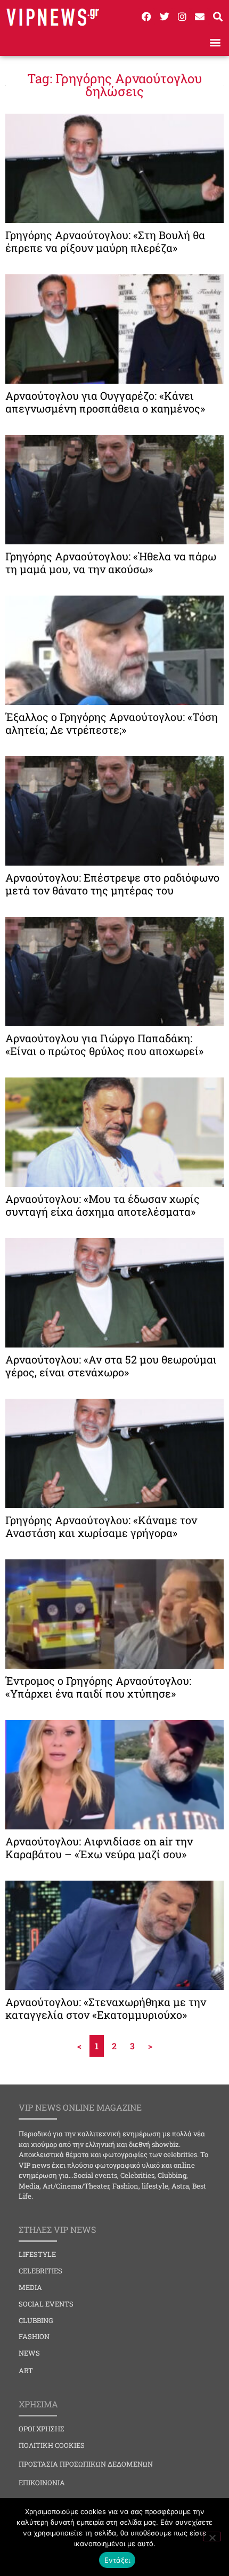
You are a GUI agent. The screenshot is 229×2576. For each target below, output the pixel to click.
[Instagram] (182, 17)
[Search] (218, 17)
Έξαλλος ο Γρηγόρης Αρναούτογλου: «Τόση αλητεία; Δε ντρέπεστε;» (112, 723)
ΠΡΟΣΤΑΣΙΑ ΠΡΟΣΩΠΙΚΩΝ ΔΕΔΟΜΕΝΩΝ (86, 2464)
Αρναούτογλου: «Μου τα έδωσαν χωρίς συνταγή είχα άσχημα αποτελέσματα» (103, 1205)
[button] (215, 42)
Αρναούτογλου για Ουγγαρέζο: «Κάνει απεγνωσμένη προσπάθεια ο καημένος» (105, 402)
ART (26, 2371)
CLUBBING (36, 2320)
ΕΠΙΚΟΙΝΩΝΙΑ (42, 2483)
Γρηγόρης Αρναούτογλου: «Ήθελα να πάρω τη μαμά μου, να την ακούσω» (111, 562)
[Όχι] (212, 2537)
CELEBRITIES (40, 2271)
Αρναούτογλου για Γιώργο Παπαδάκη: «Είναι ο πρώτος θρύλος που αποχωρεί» (104, 1044)
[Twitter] (164, 17)
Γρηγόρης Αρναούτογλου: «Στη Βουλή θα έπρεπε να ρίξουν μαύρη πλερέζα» (105, 241)
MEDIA (30, 2287)
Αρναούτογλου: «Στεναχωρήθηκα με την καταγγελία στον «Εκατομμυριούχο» (106, 2008)
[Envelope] (200, 17)
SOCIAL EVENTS (46, 2304)
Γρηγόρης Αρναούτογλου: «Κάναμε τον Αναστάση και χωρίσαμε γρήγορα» (101, 1526)
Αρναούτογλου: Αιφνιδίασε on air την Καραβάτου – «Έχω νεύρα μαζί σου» (99, 1848)
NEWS (29, 2353)
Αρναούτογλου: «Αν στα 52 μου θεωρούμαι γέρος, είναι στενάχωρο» (111, 1366)
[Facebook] (146, 17)
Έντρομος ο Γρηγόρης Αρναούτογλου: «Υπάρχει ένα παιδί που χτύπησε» (98, 1687)
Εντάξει (117, 2560)
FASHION (34, 2336)
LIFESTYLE (37, 2254)
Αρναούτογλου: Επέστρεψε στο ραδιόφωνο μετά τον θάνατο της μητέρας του (112, 884)
